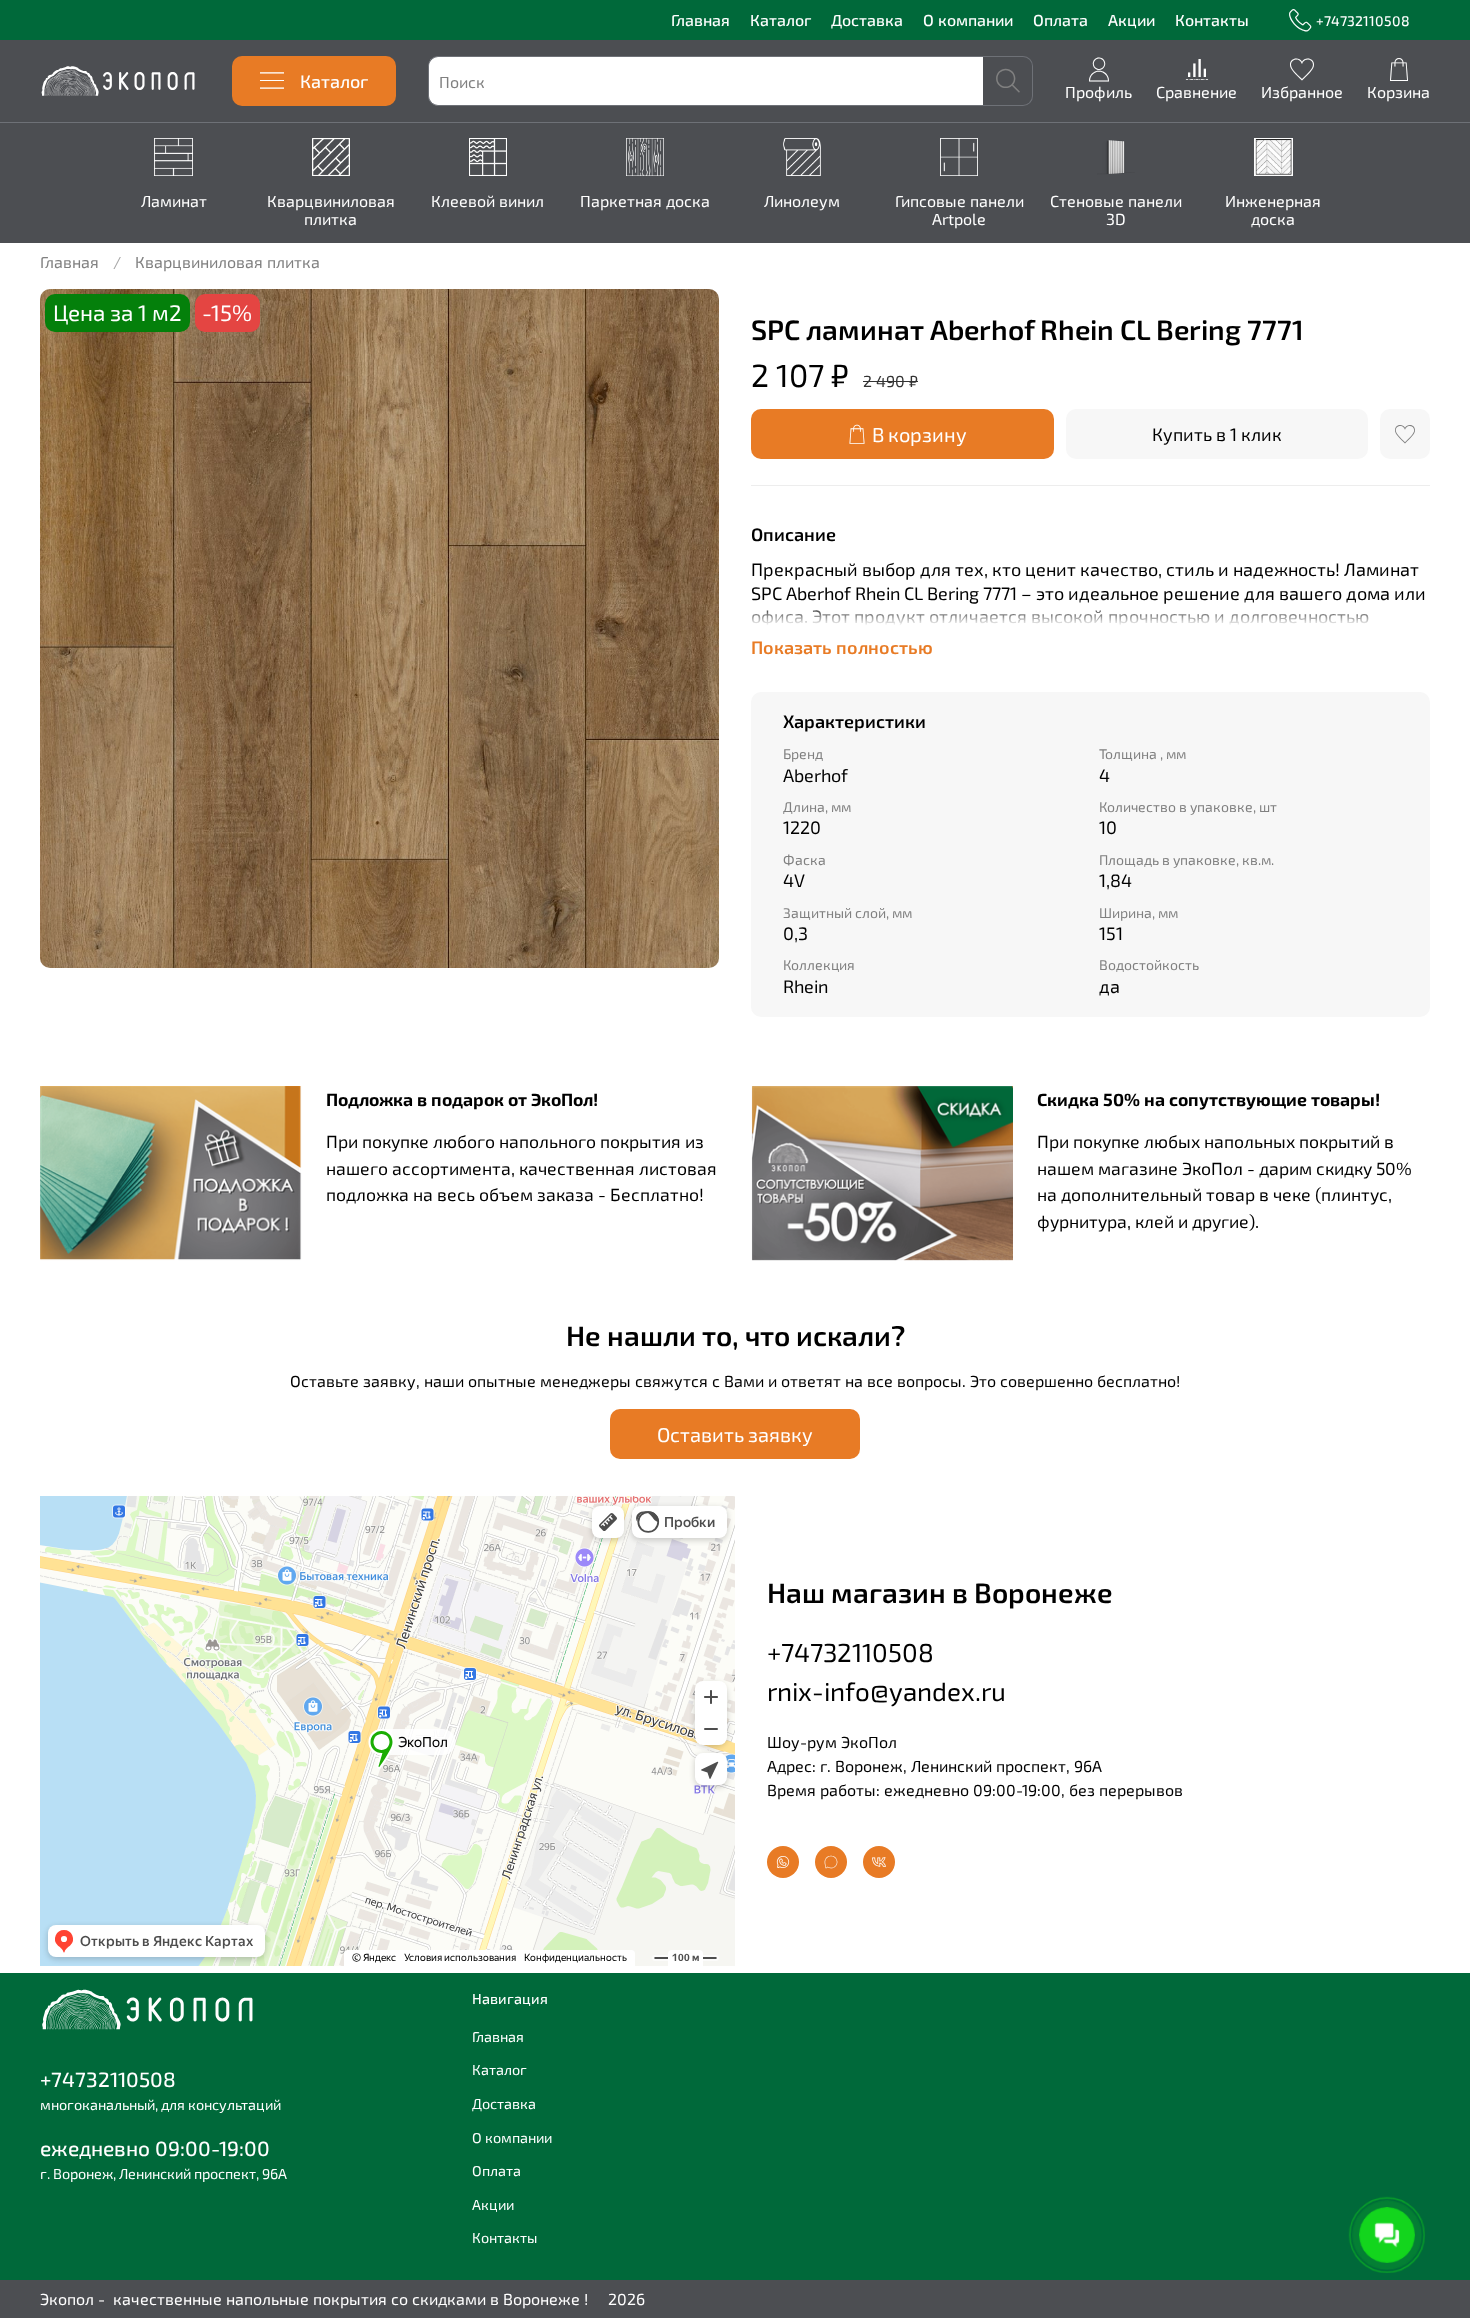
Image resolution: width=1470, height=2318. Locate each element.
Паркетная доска (644, 200)
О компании (968, 19)
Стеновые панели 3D (1116, 209)
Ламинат (173, 200)
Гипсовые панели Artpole (958, 209)
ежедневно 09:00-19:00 (155, 2147)
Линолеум (802, 200)
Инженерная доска (1273, 209)
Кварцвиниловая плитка (330, 209)
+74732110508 (1363, 20)
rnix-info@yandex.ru (886, 1690)
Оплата (1060, 19)
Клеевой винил (487, 200)
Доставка (867, 19)
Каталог (780, 19)
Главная (700, 19)
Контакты (1212, 19)
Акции (1131, 19)
